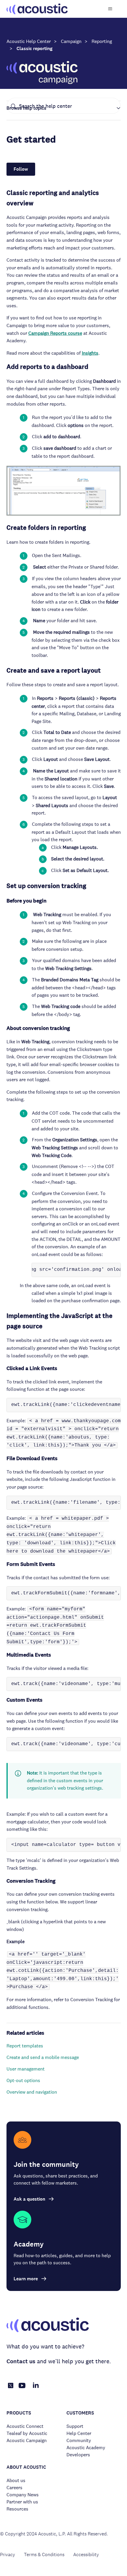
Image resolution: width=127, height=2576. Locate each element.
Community (79, 2440)
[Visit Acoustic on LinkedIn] (36, 2389)
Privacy (8, 2555)
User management (26, 2069)
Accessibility (86, 2555)
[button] (64, 108)
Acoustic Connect (25, 2426)
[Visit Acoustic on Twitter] (11, 2387)
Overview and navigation (32, 2092)
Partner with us (22, 2502)
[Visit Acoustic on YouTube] (22, 2389)
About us (16, 2480)
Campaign (71, 41)
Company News (23, 2495)
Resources (17, 2509)
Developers (78, 2455)
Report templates (25, 2046)
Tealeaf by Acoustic (27, 2433)
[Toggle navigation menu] (110, 9)
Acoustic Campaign (27, 2440)
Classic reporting (35, 48)
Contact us (21, 2361)
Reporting (102, 41)
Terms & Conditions (44, 2555)
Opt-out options (23, 2080)
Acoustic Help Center (29, 41)
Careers (14, 2488)
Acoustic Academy (86, 2448)
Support (75, 2426)
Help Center (79, 2433)
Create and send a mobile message (43, 2057)
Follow (21, 169)
